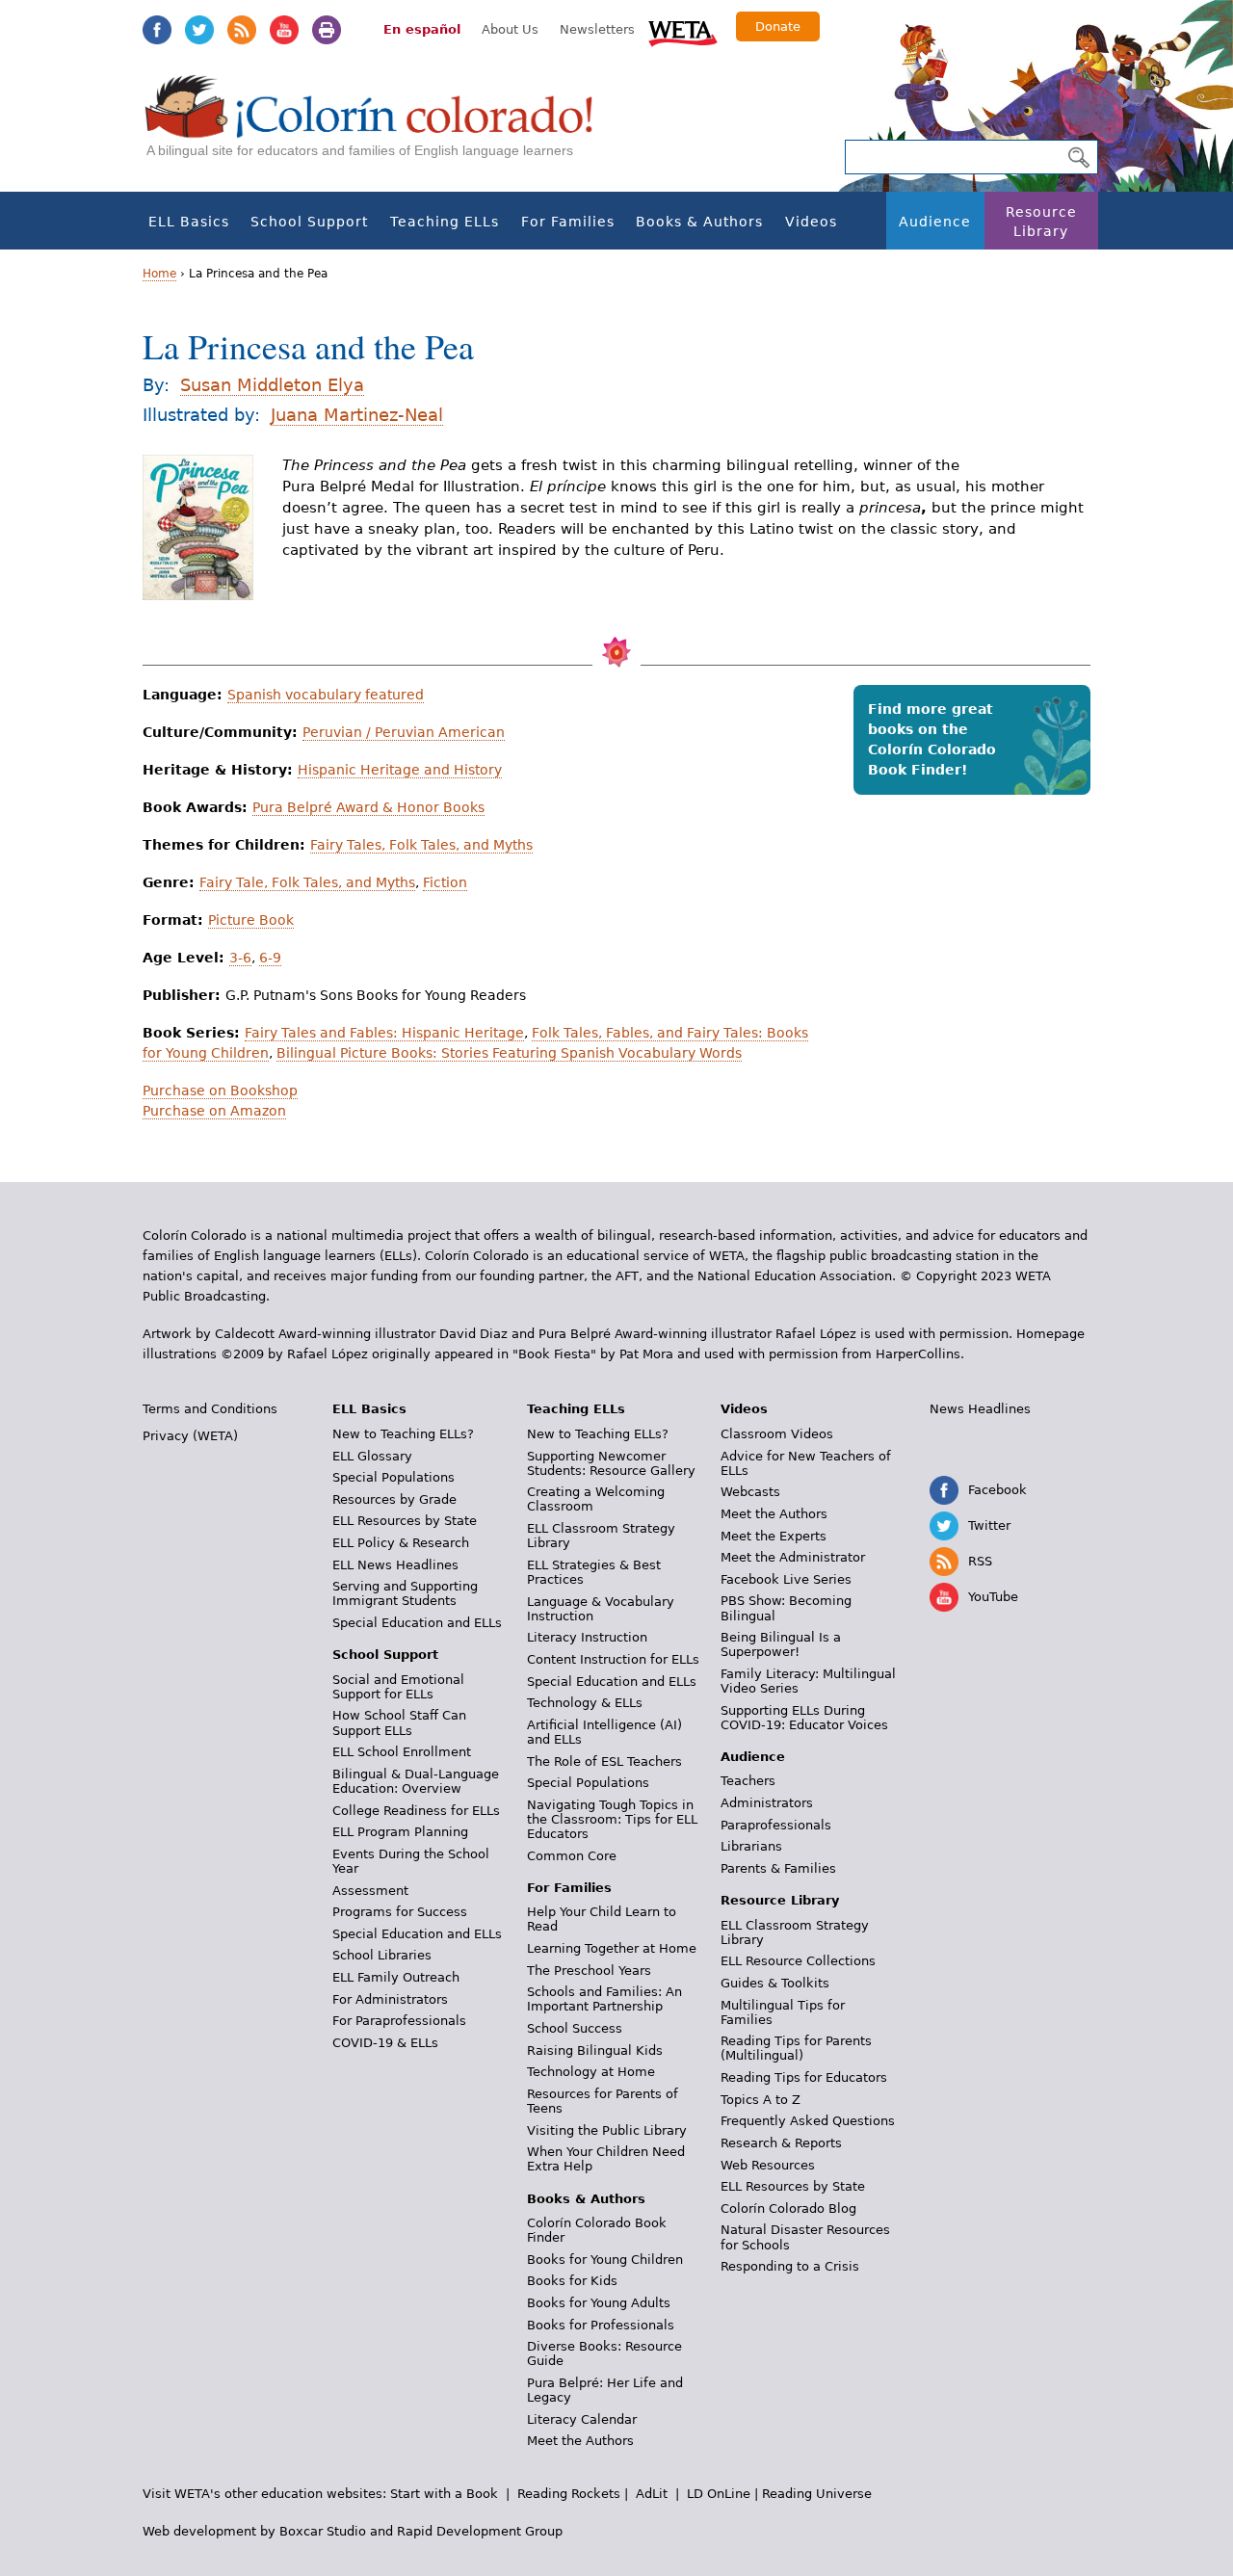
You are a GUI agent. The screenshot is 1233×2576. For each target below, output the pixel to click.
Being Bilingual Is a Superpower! (781, 1644)
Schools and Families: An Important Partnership (604, 1999)
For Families (568, 222)
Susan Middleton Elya (272, 385)
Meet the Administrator (793, 1557)
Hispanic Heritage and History (400, 770)
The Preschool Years (589, 1971)
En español (422, 29)
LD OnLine (719, 2494)
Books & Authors (699, 222)
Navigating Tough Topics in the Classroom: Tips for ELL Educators (612, 1819)
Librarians (751, 1846)
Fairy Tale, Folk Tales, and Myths (307, 882)
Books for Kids (572, 2281)
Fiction (445, 882)
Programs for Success (400, 1912)
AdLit (652, 2494)
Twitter (199, 30)
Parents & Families (778, 1868)
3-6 (240, 958)
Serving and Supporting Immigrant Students (405, 1593)
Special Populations (394, 1477)
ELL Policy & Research (401, 1543)
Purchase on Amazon (214, 1111)
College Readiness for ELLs (416, 1811)
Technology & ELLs (585, 1703)
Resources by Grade (394, 1499)
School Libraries (382, 1955)
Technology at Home (591, 2072)
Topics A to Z (761, 2100)
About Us (510, 29)
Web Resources (768, 2165)
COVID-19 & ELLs (385, 2043)
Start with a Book (444, 2494)
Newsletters (597, 29)
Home (159, 274)
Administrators (767, 1803)
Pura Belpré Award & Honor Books (368, 807)
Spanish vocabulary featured (326, 695)
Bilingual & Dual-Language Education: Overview (416, 1781)
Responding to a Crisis (790, 2266)
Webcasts (750, 1492)
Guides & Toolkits (775, 1983)
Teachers (748, 1781)
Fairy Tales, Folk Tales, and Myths (421, 845)
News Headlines (980, 1409)
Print (327, 30)
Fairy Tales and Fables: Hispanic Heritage (384, 1033)
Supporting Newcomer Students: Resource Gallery (611, 1463)
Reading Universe (817, 2494)
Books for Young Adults (599, 2303)
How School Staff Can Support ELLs (399, 1722)
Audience (935, 222)
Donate (778, 26)
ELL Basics (189, 222)
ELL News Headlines (395, 1565)
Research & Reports (781, 2143)
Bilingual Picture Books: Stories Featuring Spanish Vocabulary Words (509, 1053)
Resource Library (1041, 222)
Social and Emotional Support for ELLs (398, 1687)
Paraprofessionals (776, 1825)
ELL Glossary (372, 1456)
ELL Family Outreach (396, 1977)
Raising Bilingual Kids (595, 2050)
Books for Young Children (605, 2260)
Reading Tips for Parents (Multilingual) (796, 2048)
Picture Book (251, 920)
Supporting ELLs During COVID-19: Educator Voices (804, 1718)
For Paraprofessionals (399, 2021)
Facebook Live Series (786, 1579)
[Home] (380, 126)
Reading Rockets (569, 2494)
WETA (683, 31)
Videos (811, 222)
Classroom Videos (777, 1434)
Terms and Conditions (210, 1409)
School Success (575, 2028)
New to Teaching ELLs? (403, 1434)
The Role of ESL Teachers (604, 1761)
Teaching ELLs (445, 222)
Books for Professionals (601, 2325)
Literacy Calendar (582, 2419)
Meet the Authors (580, 2441)
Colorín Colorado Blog (788, 2208)
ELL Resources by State (405, 1521)
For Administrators (390, 1999)
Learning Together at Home (612, 1948)
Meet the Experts (774, 1536)
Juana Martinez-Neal (357, 415)
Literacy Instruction (587, 1637)
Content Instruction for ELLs (613, 1659)
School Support (309, 222)
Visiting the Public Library (607, 2130)
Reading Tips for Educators (804, 2077)
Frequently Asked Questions (808, 2121)
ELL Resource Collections (798, 1961)
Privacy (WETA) (190, 1436)
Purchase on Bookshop (220, 1091)
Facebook (157, 30)
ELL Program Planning (400, 1832)
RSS (242, 30)
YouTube (284, 30)
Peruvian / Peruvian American (404, 732)
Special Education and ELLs (417, 1623)
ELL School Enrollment (402, 1752)
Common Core (572, 1856)
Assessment (370, 1891)
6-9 (270, 958)
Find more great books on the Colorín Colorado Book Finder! (932, 739)
